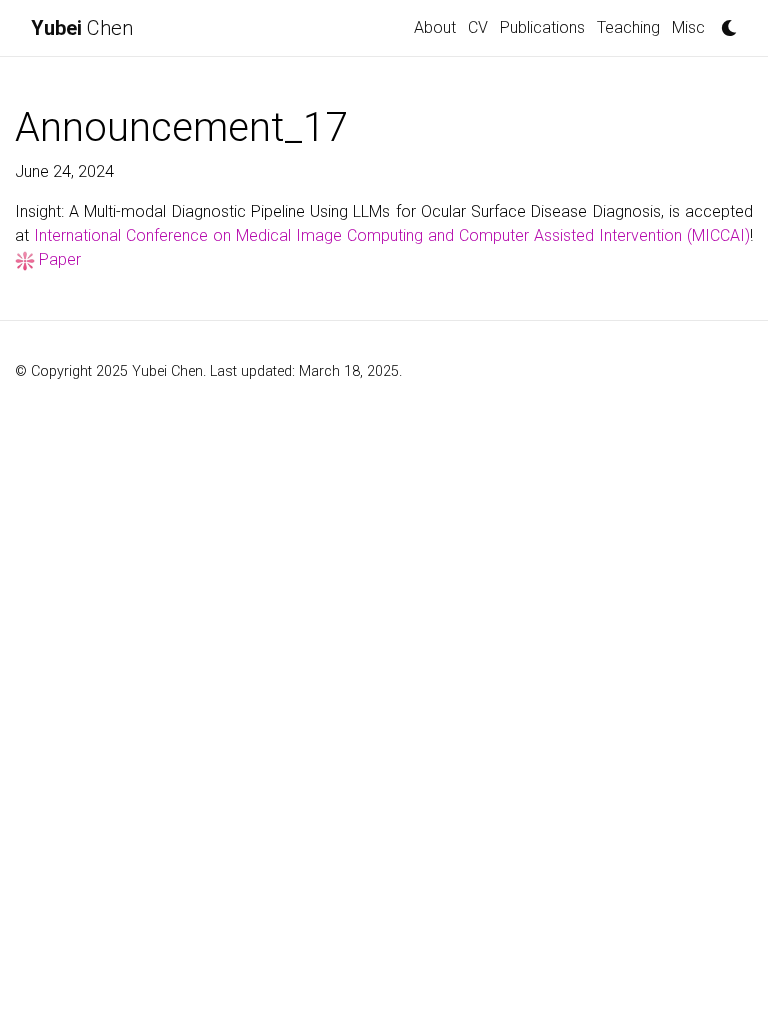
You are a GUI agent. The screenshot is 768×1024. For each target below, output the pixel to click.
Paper (60, 259)
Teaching (628, 27)
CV (478, 27)
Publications (542, 27)
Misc (688, 27)
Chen (82, 28)
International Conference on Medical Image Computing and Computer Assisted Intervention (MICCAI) (392, 235)
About (435, 27)
